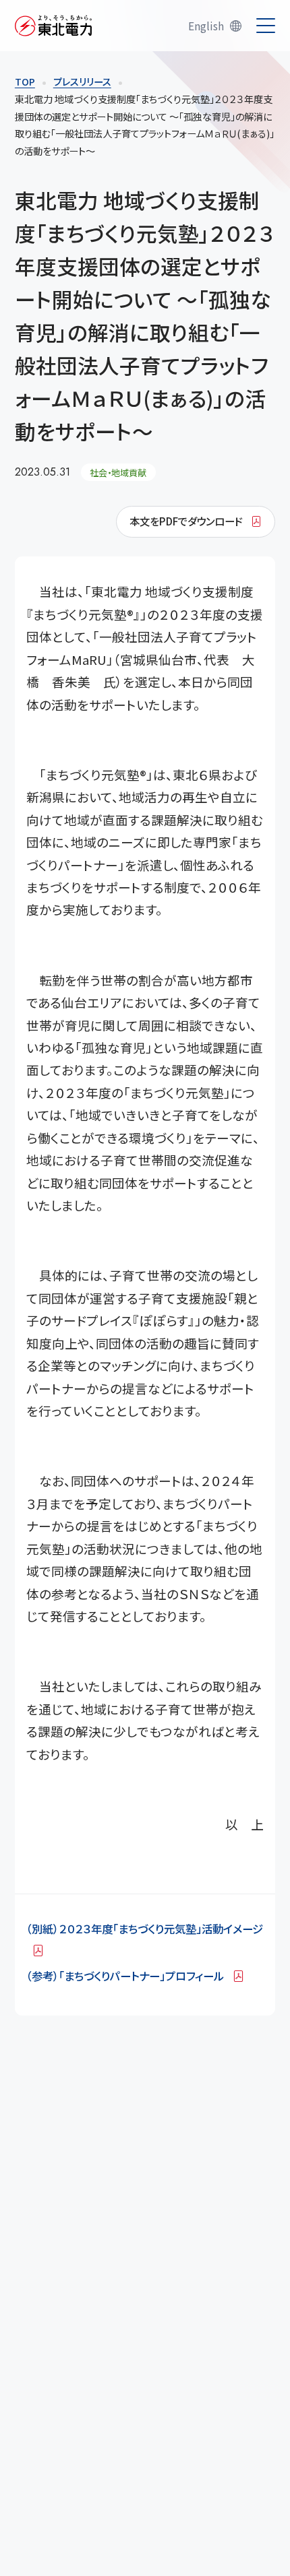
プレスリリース (82, 82)
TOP (25, 82)
